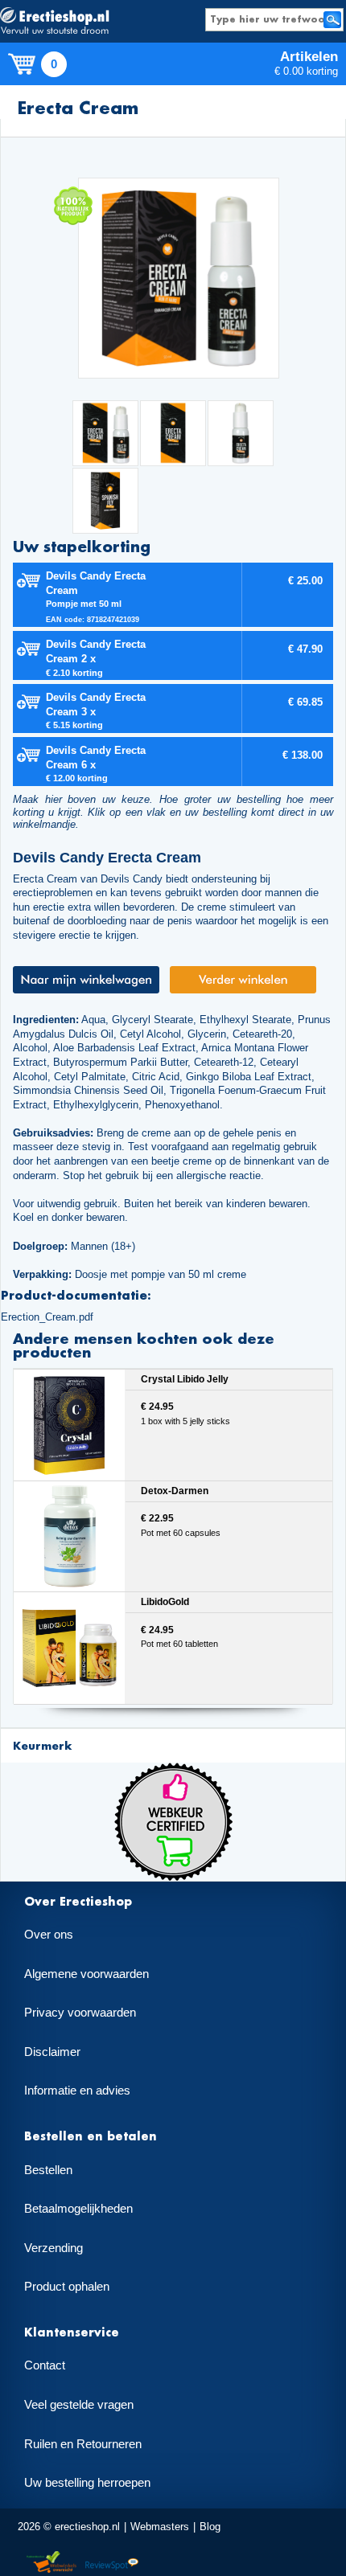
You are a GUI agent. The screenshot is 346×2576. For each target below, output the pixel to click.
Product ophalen (67, 2287)
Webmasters (160, 2527)
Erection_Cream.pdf (47, 1317)
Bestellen (48, 2170)
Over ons (49, 1935)
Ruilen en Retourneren (83, 2444)
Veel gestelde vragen (79, 2405)
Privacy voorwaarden (80, 2013)
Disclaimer (52, 2052)
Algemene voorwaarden (86, 1974)
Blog (210, 2527)
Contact (45, 2365)
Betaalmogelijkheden (78, 2209)
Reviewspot (112, 2563)
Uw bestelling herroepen (87, 2483)
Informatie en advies (77, 2091)
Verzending (54, 2248)
